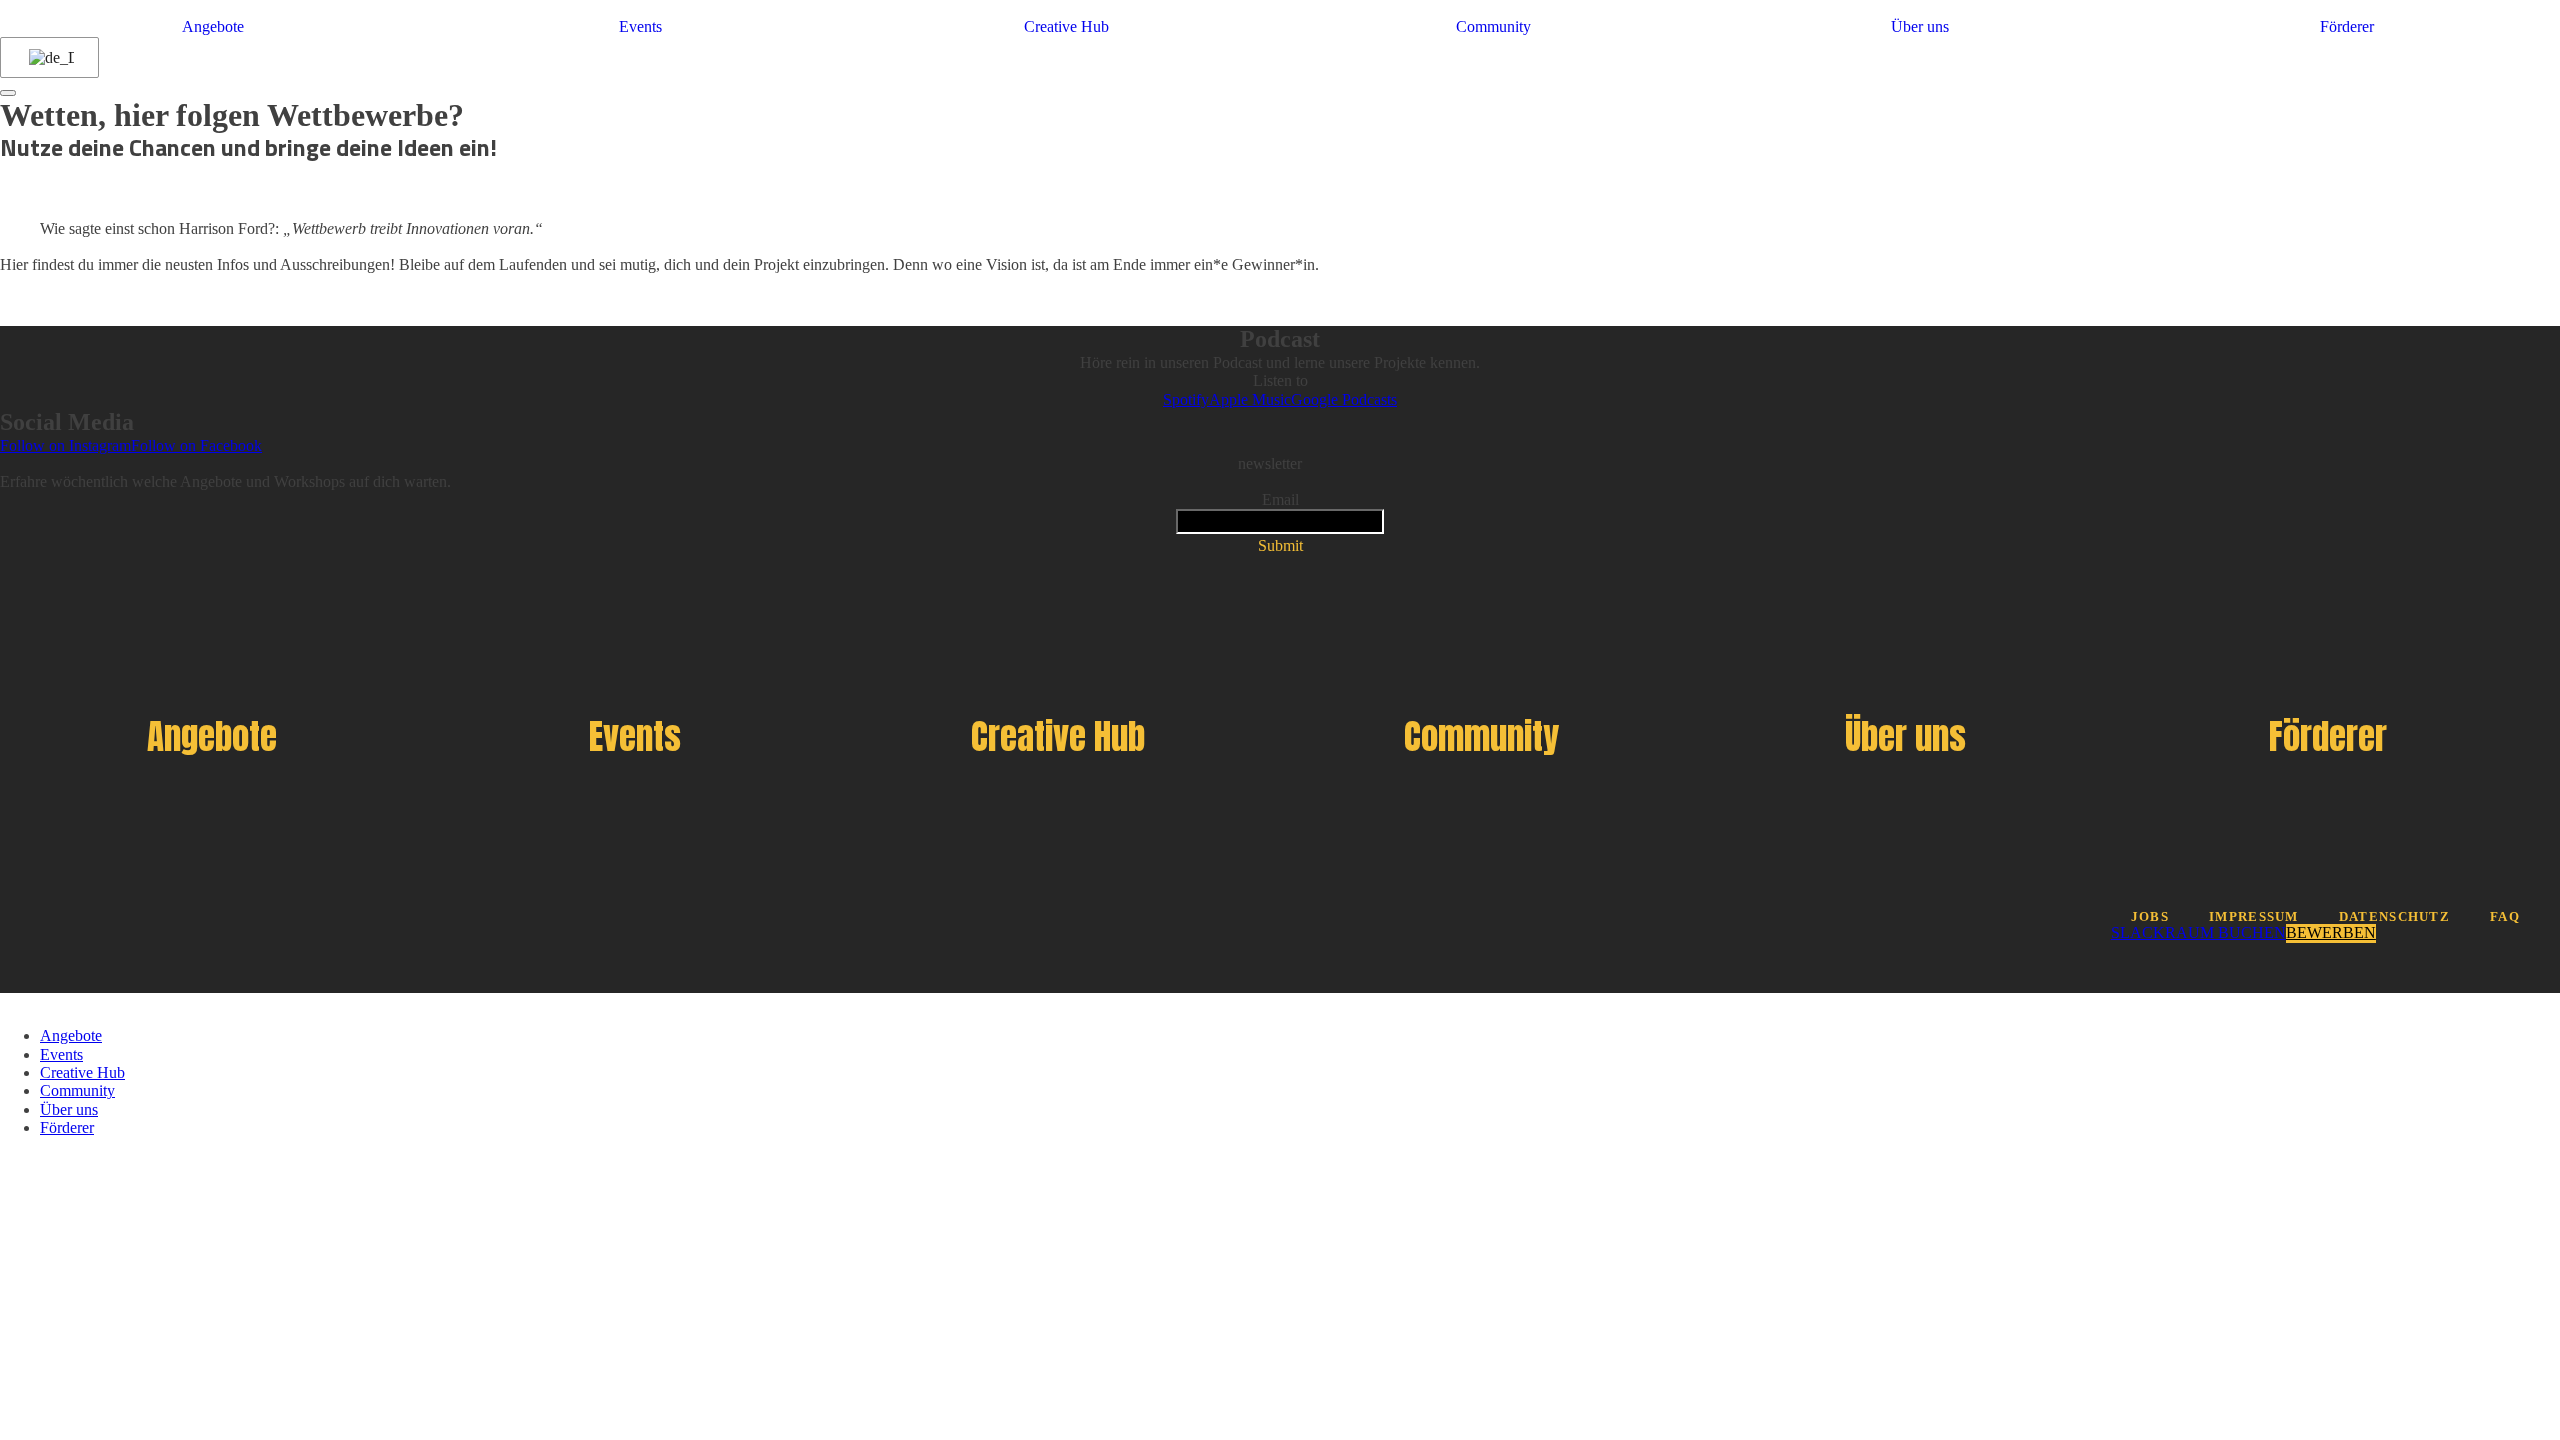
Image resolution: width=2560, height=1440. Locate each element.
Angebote (213, 26)
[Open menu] (8, 93)
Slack (2138, 932)
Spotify (1186, 399)
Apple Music (1250, 399)
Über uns (1920, 26)
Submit (1280, 545)
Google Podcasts (1344, 399)
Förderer (2347, 26)
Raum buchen (2225, 932)
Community (1493, 26)
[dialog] (1280, 1065)
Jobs (2150, 917)
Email (1280, 499)
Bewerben (2331, 932)
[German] (46, 58)
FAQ (2505, 917)
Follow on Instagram (65, 445)
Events (640, 26)
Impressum (2254, 917)
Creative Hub (1066, 26)
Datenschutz (2394, 917)
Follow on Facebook (196, 445)
